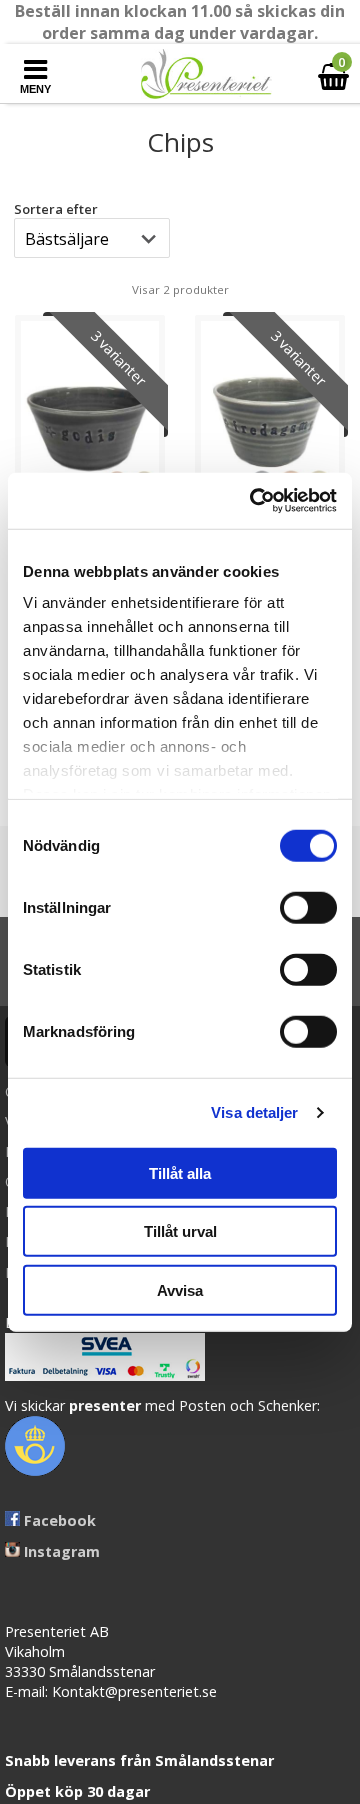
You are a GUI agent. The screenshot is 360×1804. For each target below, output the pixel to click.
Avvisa (180, 1289)
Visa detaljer (254, 1112)
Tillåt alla (180, 1172)
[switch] (308, 907)
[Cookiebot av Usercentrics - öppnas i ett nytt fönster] (254, 501)
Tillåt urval (180, 1231)
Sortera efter (56, 209)
